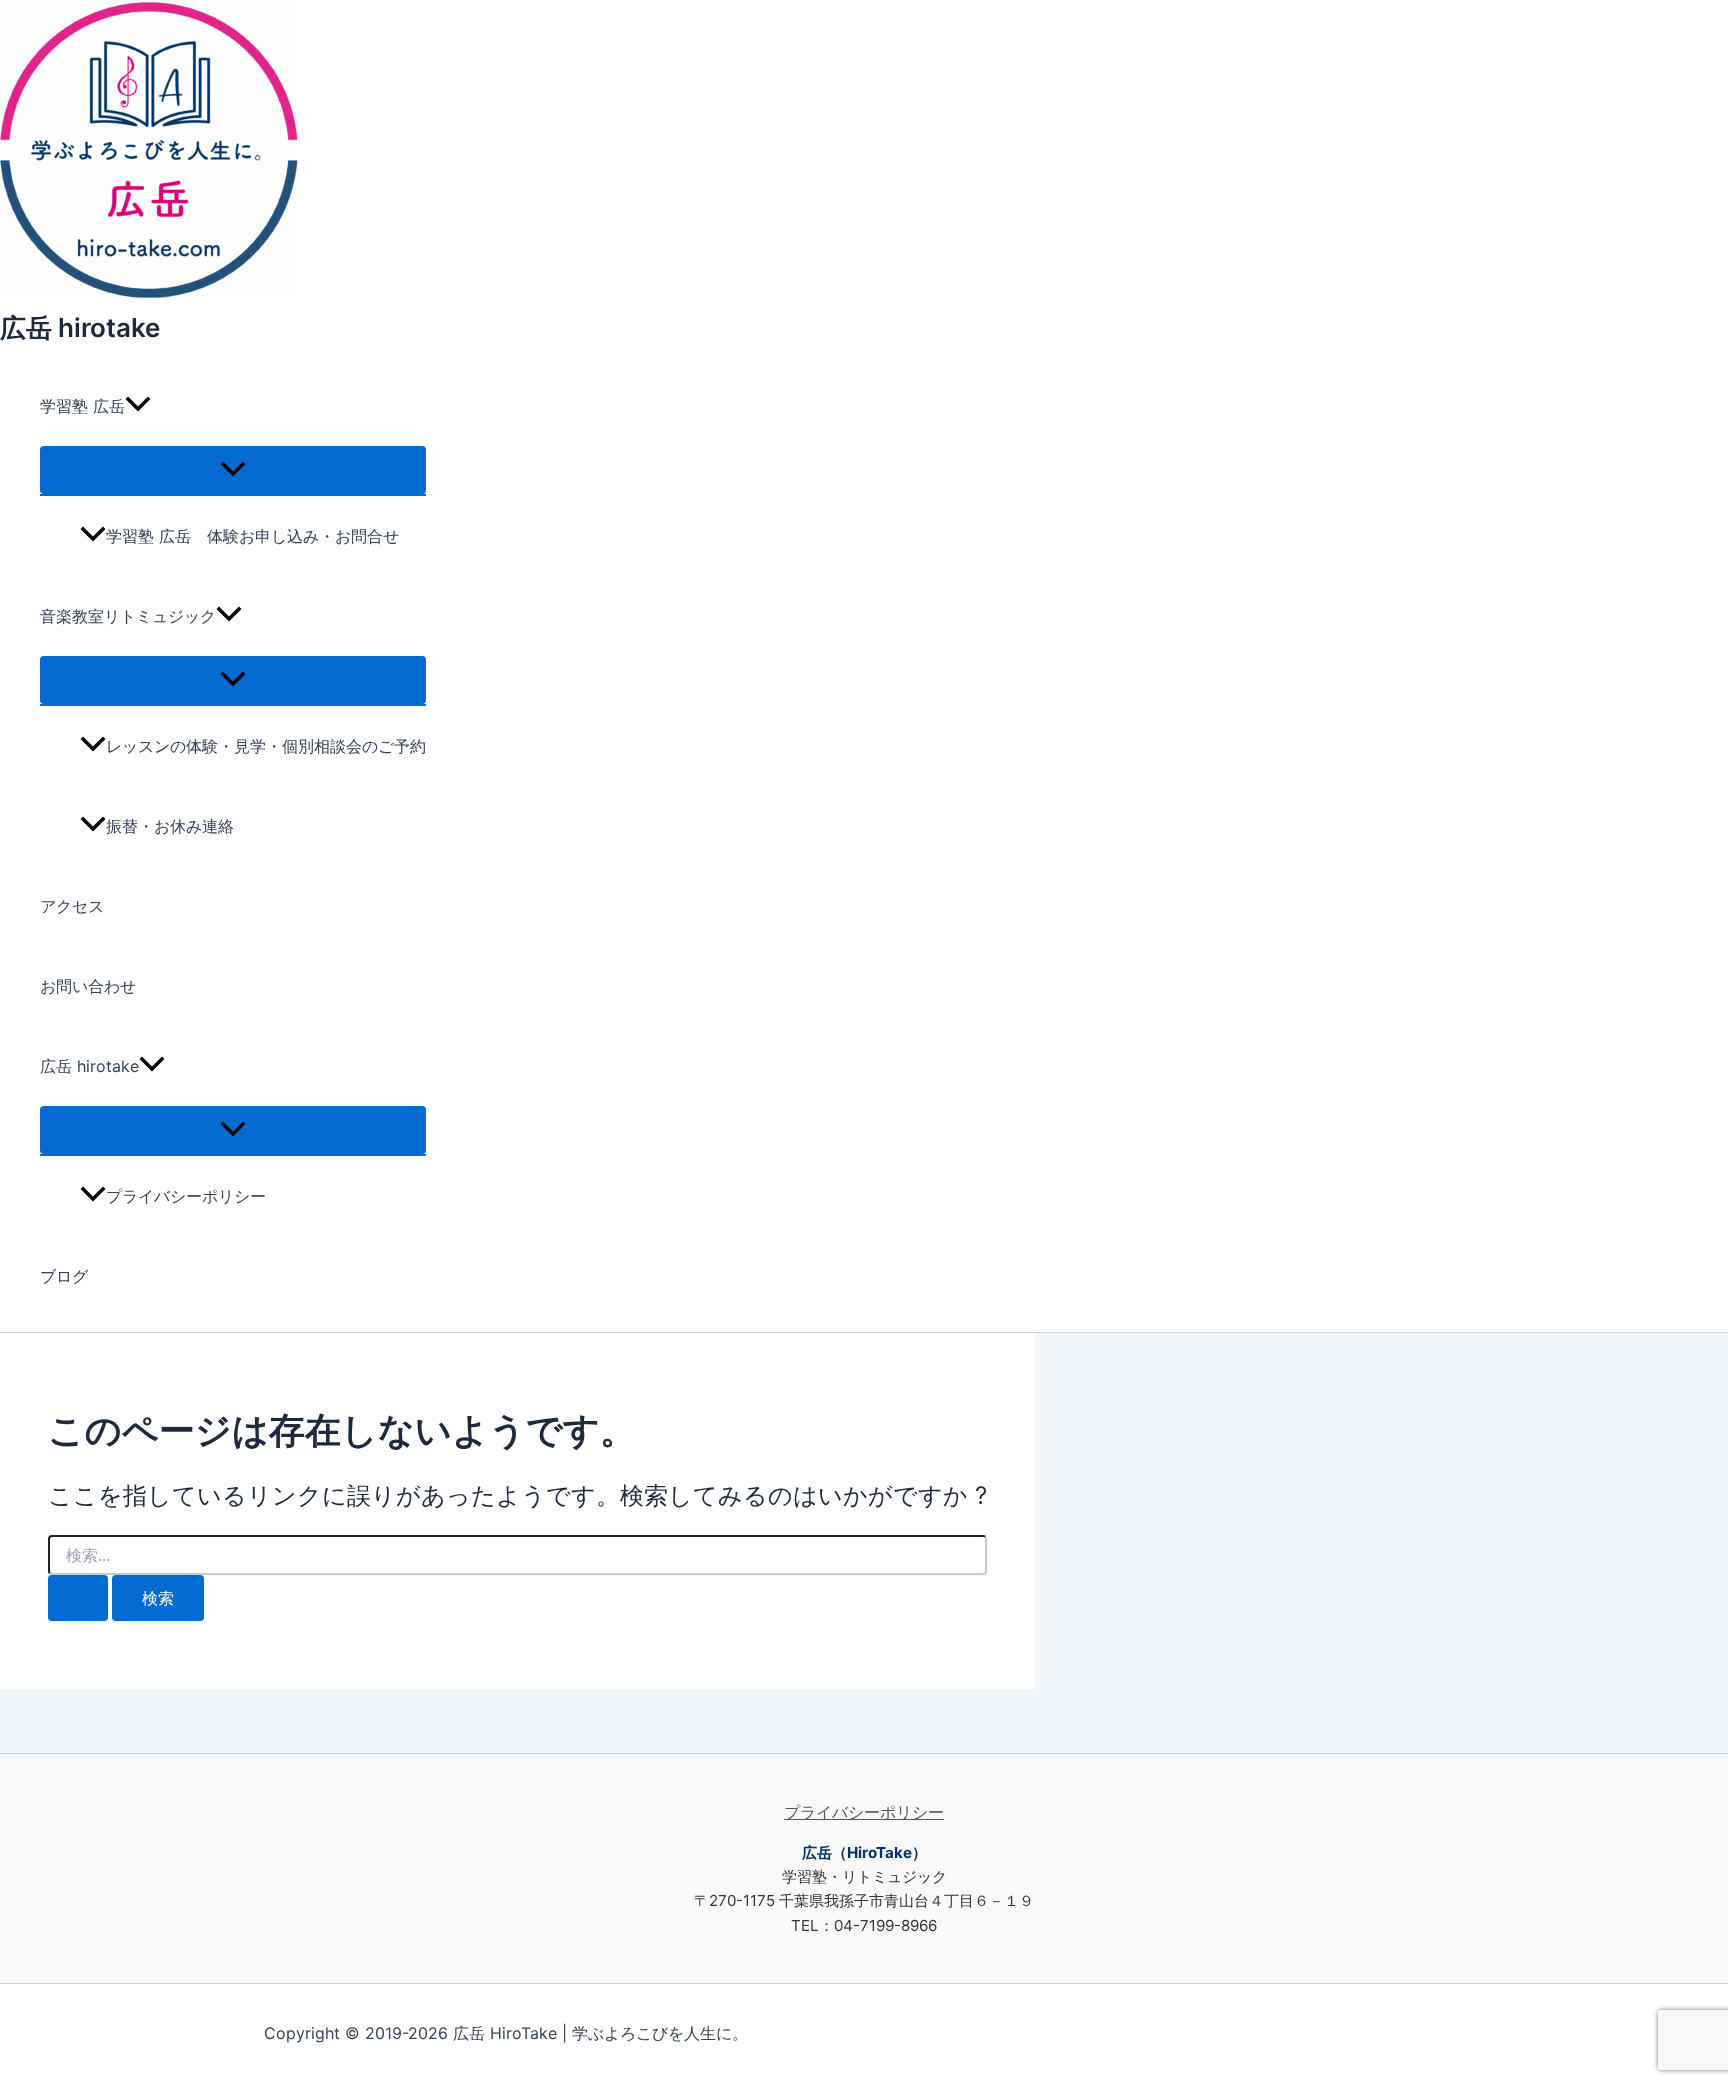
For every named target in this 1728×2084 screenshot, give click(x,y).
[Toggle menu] (233, 470)
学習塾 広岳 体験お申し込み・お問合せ (252, 536)
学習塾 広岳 (82, 406)
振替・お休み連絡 (170, 826)
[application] (138, 406)
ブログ (64, 1276)
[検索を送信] (78, 1598)
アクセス (72, 906)
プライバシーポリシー (186, 1196)
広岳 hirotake (80, 327)
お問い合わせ (88, 986)
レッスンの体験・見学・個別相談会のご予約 (266, 746)
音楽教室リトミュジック (128, 616)
